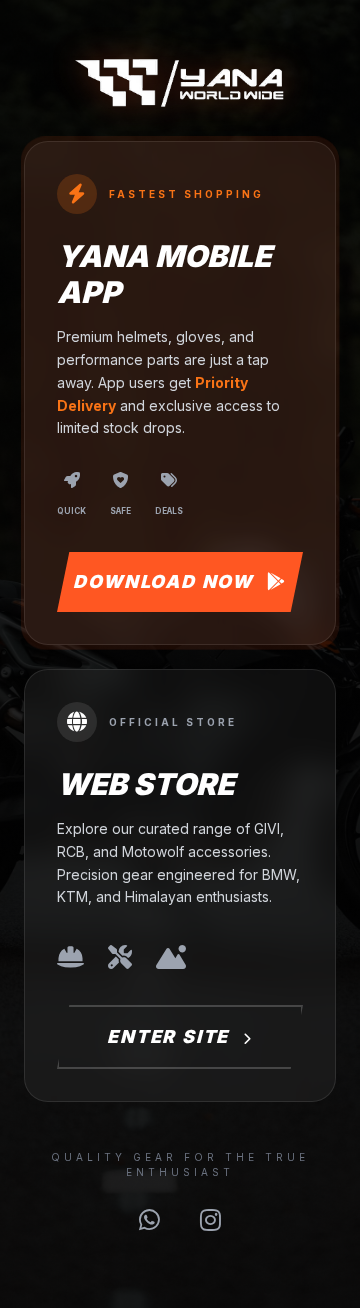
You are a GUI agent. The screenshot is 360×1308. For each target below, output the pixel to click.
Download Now (165, 581)
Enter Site (171, 1036)
